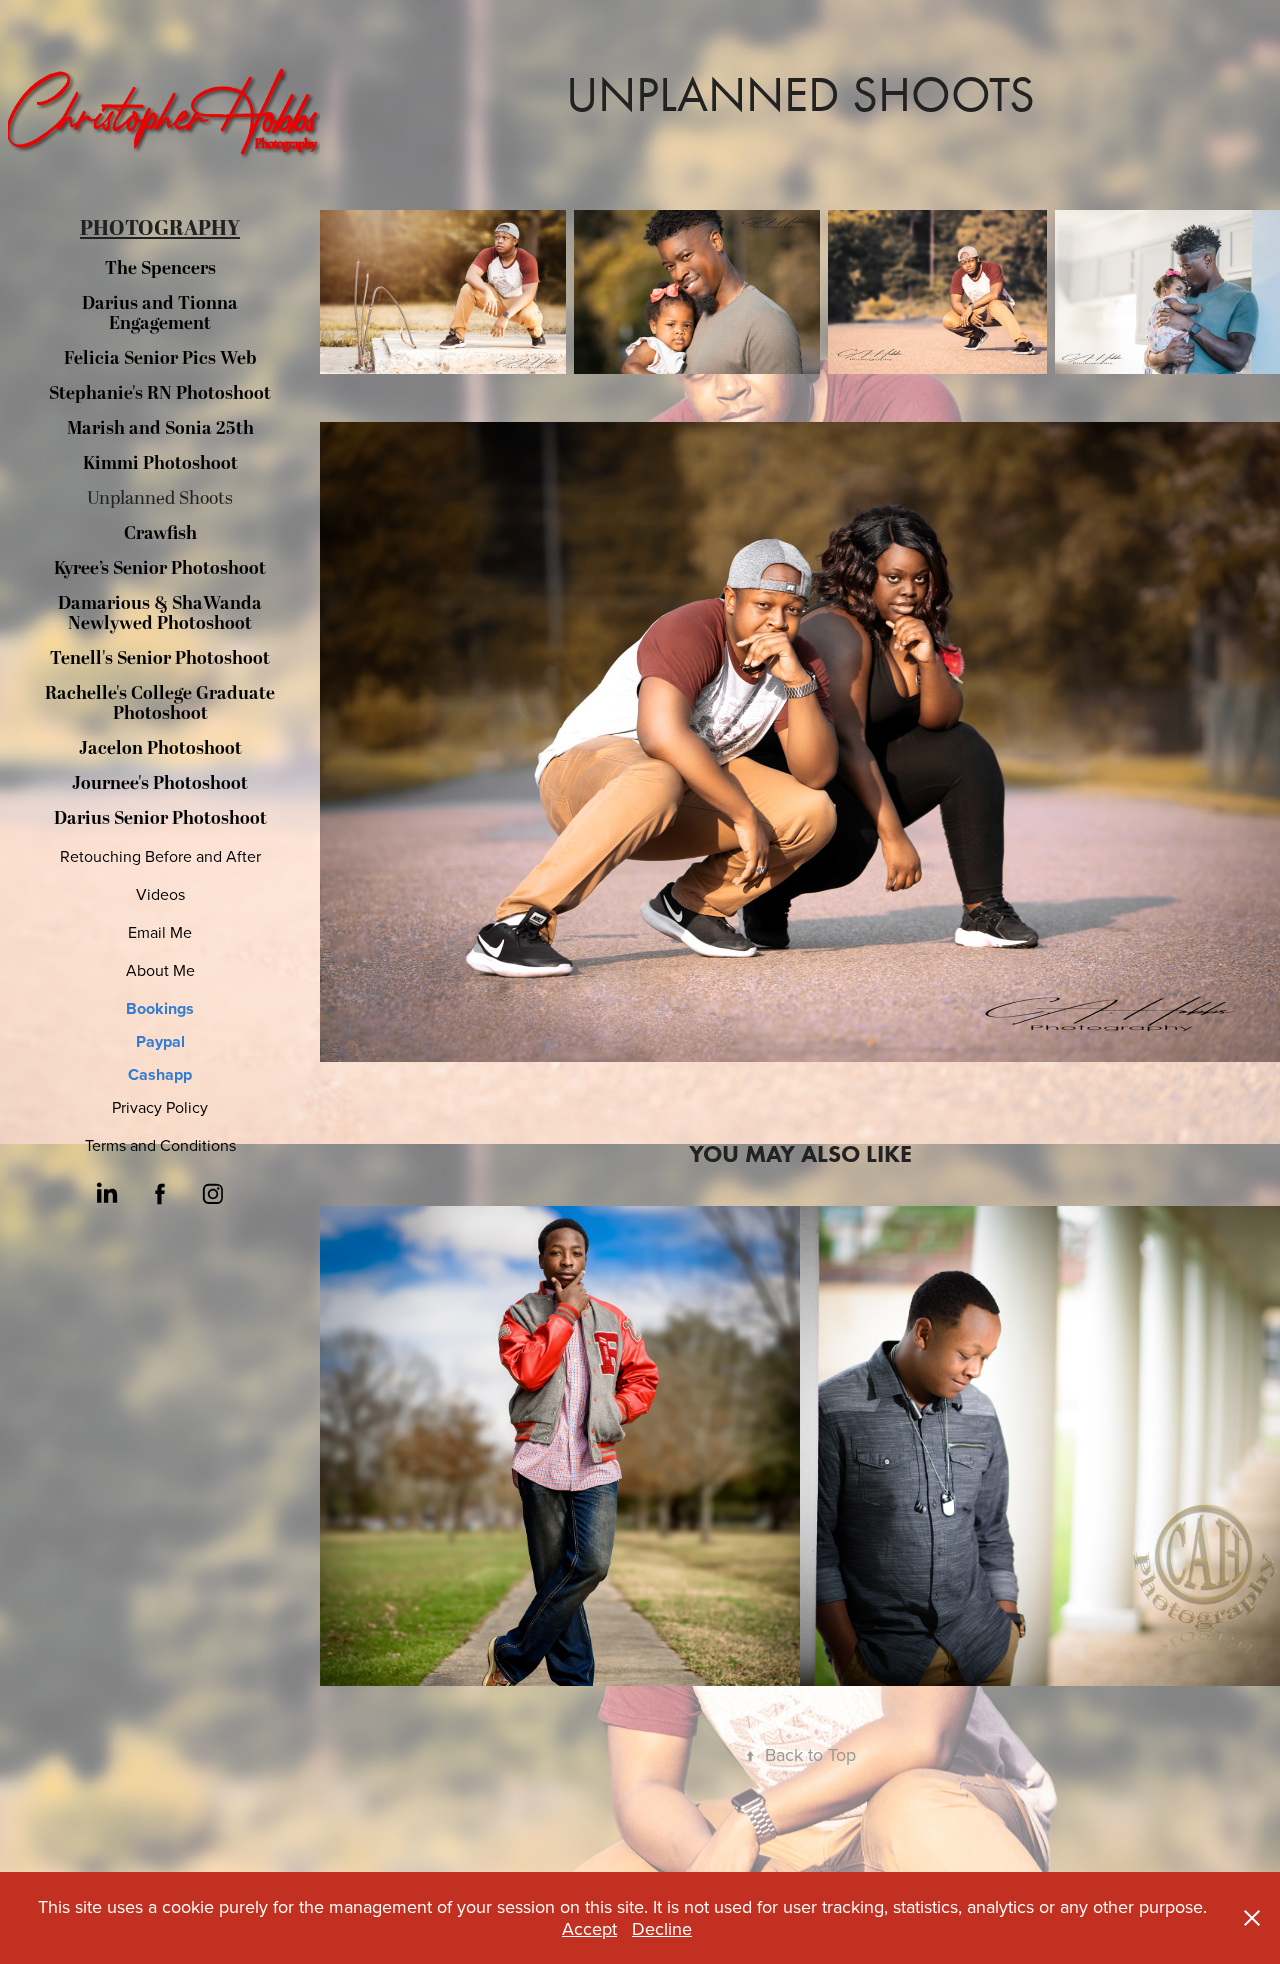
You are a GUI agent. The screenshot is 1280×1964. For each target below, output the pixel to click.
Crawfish (160, 533)
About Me (160, 970)
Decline (662, 1928)
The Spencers (160, 268)
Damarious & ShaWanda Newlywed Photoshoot (160, 613)
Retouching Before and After (160, 856)
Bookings (160, 1008)
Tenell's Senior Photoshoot (160, 658)
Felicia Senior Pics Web (160, 358)
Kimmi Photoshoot (160, 463)
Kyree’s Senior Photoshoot (160, 568)
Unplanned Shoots (160, 498)
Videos (160, 894)
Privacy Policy (160, 1107)
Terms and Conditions (160, 1145)
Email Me (160, 932)
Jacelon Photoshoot (160, 748)
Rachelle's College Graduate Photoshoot (160, 703)
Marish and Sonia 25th (160, 428)
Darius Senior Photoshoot (160, 818)
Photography (160, 229)
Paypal (160, 1041)
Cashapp (160, 1074)
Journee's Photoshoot (160, 783)
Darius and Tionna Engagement (160, 313)
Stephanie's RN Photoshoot (160, 393)
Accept (589, 1928)
